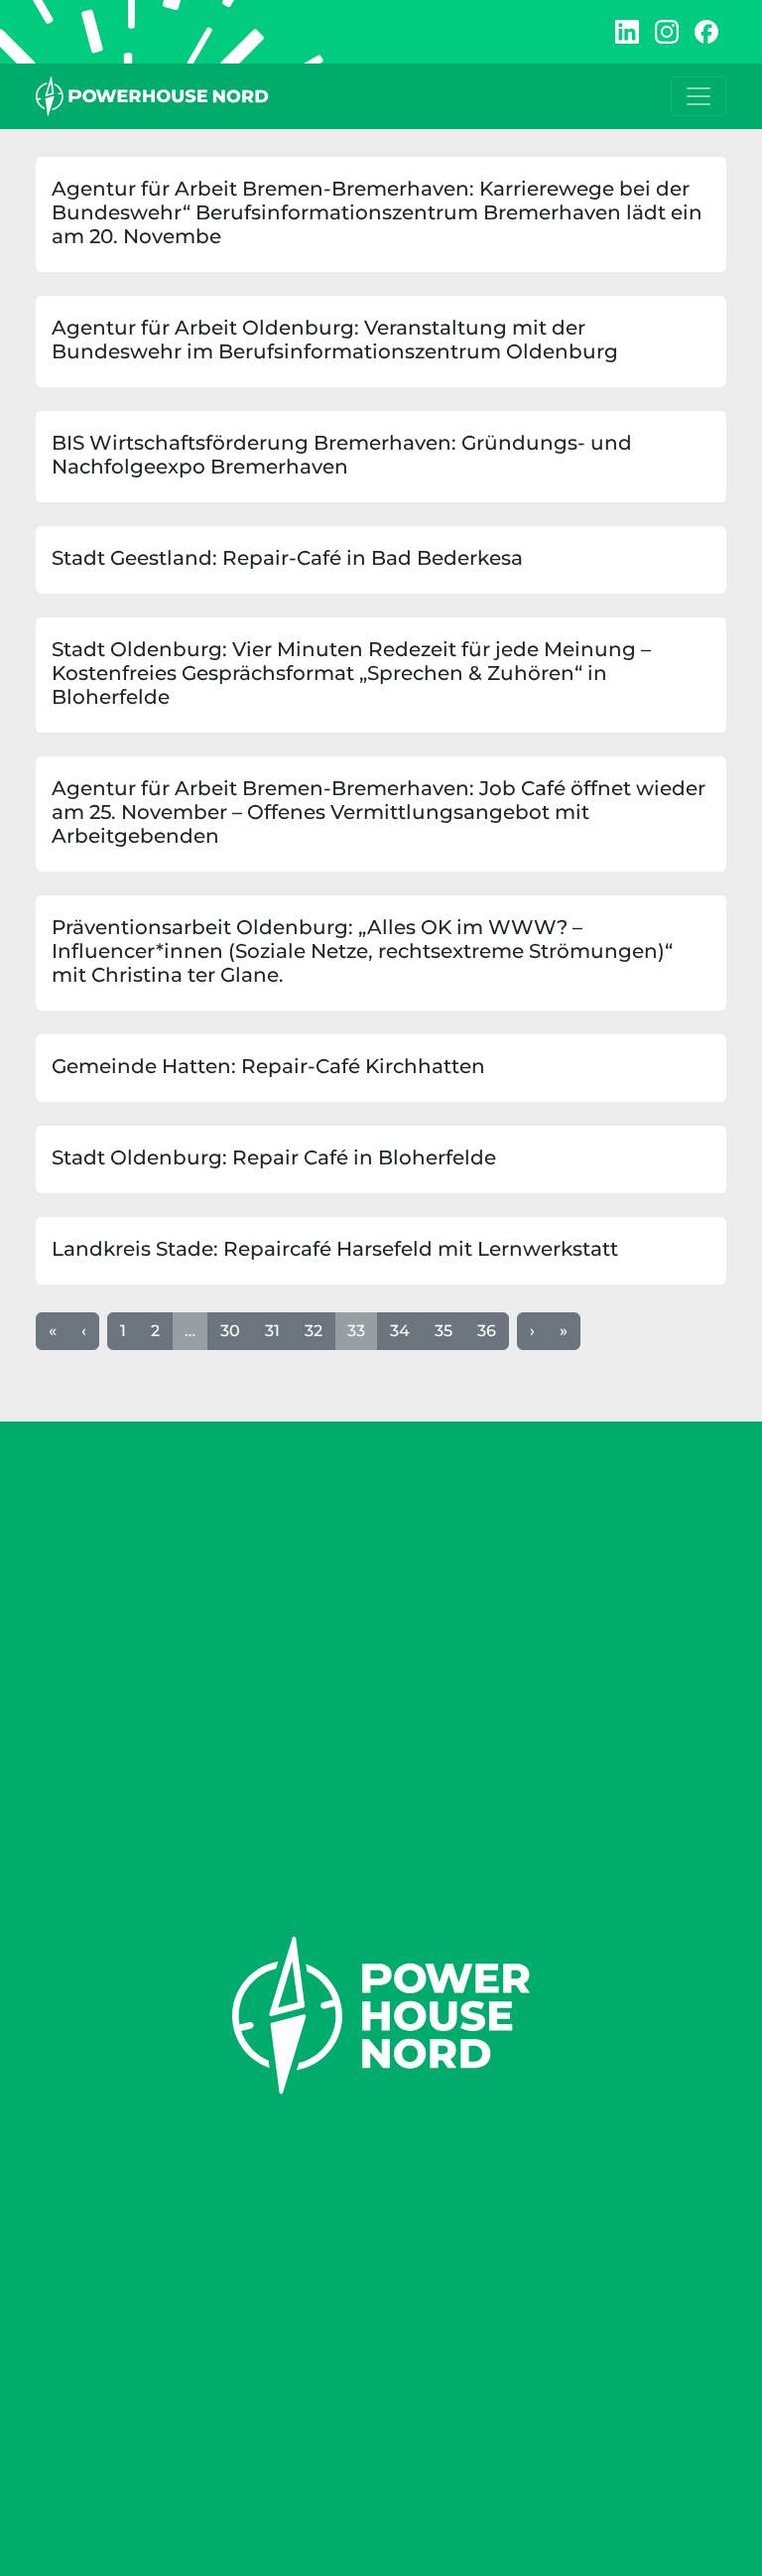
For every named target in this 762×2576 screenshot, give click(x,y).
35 (444, 1331)
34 (400, 1331)
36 (487, 1331)
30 (230, 1331)
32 (314, 1331)
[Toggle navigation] (698, 96)
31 (272, 1331)
